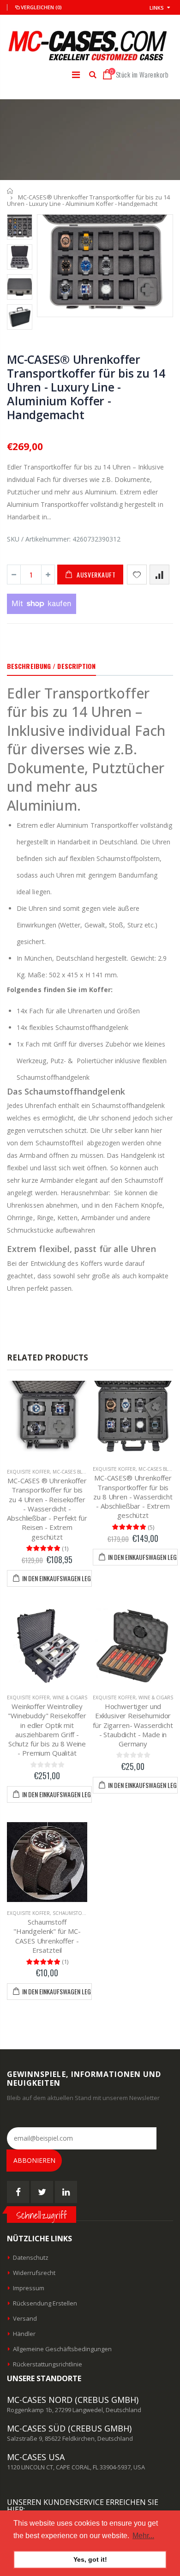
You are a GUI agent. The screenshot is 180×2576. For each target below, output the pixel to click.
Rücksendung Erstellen (45, 2303)
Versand (25, 2318)
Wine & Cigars (70, 1697)
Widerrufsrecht (34, 2273)
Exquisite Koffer (28, 1472)
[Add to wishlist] (137, 575)
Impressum (29, 2288)
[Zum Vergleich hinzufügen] (159, 575)
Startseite (10, 191)
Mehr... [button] (143, 2536)
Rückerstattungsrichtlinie (48, 2364)
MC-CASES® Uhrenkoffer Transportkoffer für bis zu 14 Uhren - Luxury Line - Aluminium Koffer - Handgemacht (86, 387)
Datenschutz (31, 2257)
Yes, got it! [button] (90, 2559)
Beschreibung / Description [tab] (51, 666)
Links (157, 8)
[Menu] (76, 75)
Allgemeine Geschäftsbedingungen (62, 2349)
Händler (24, 2334)
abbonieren (34, 2160)
